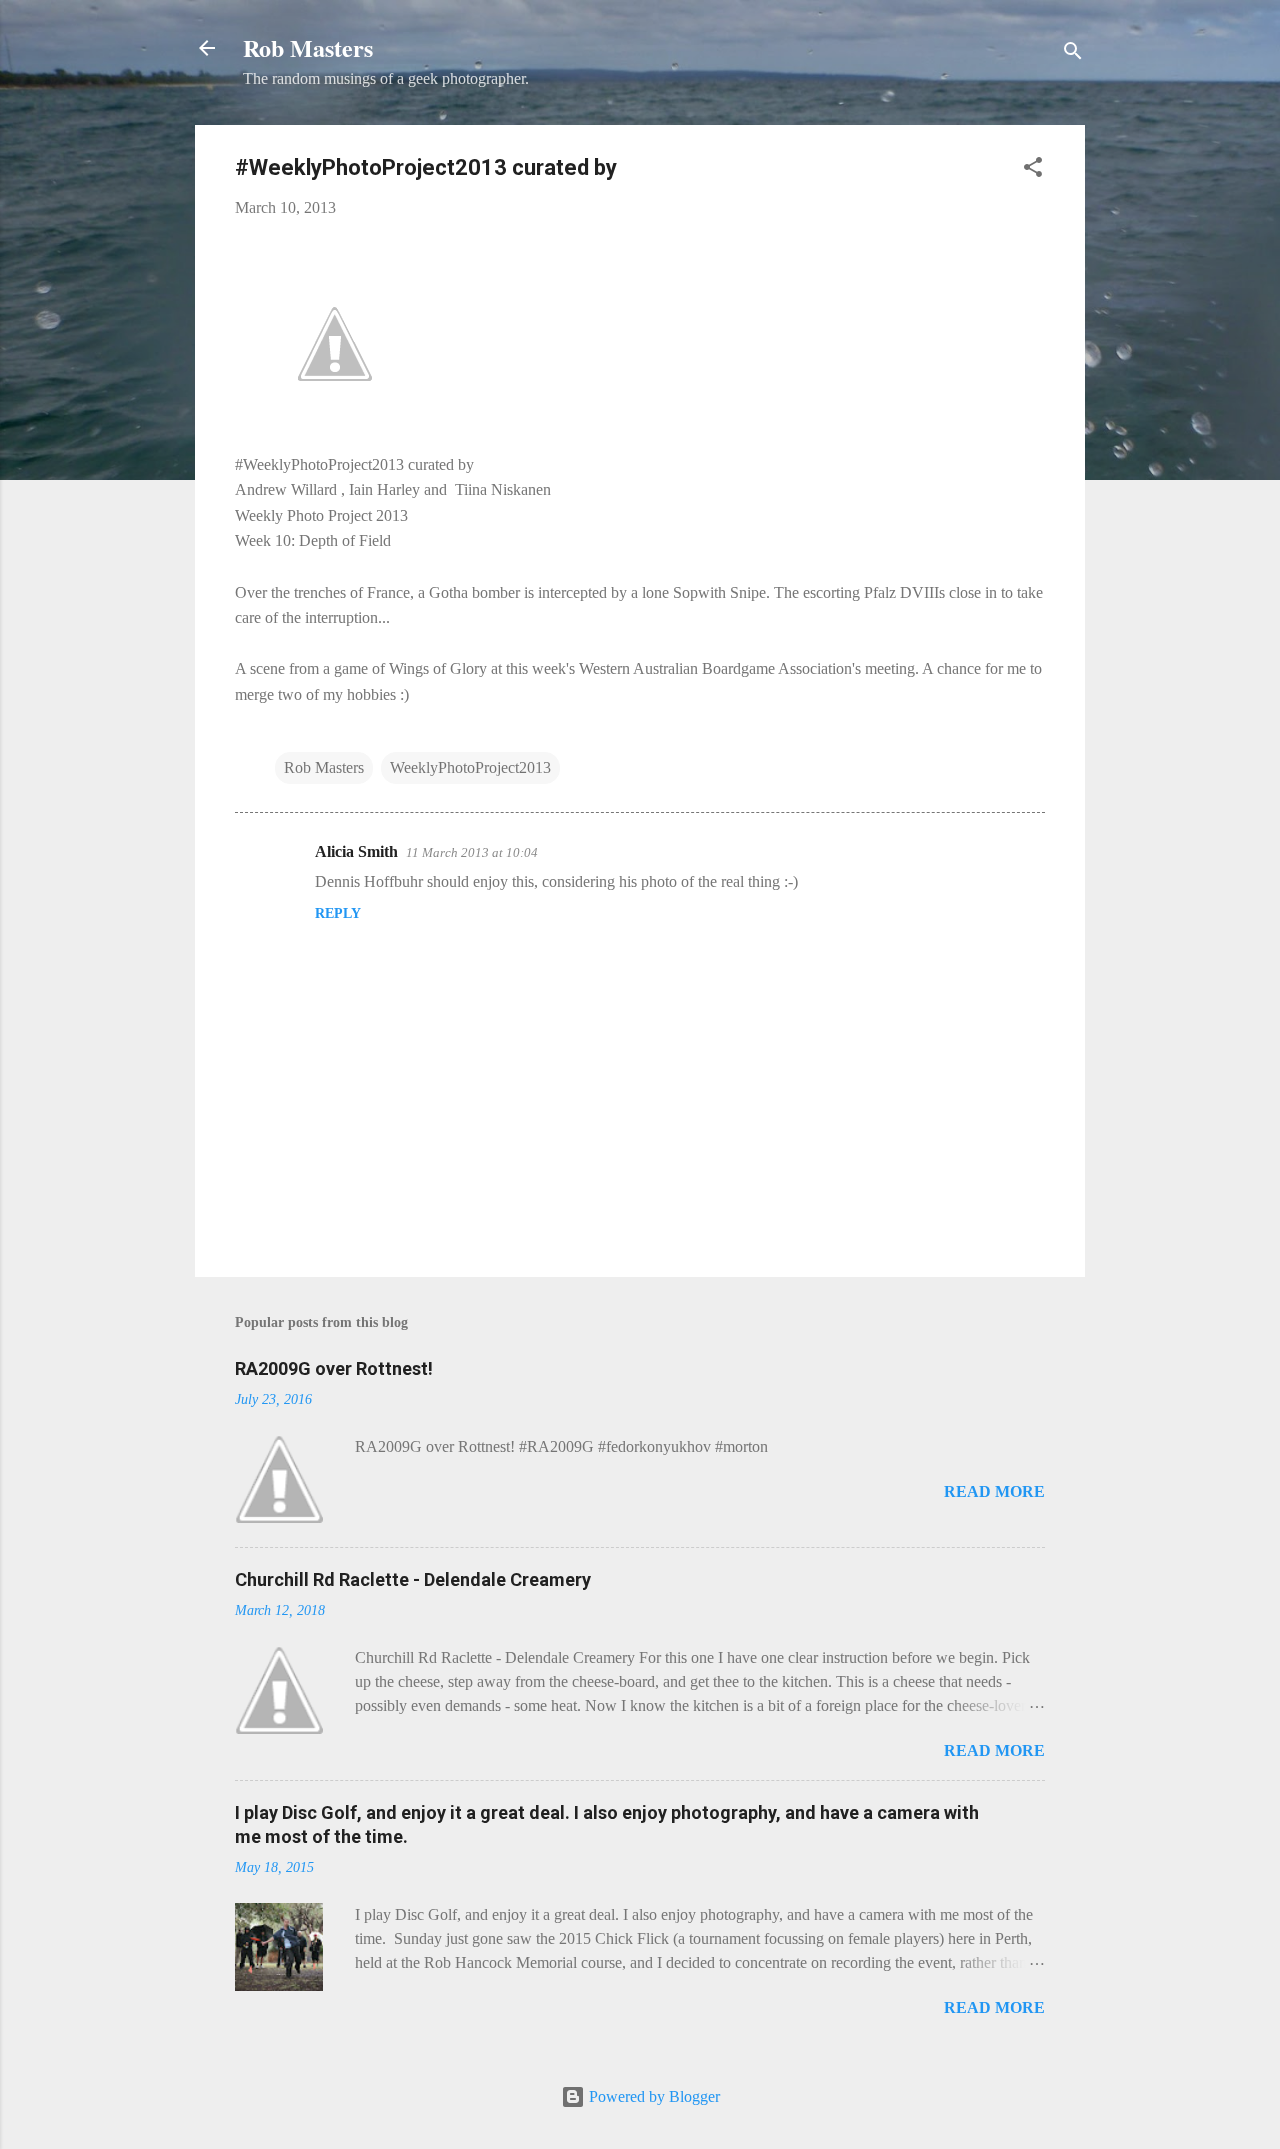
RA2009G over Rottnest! (334, 1368)
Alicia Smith (356, 851)
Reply (338, 913)
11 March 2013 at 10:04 (472, 852)
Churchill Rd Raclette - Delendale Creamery (413, 1579)
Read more (994, 1491)
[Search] (1073, 54)
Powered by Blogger (652, 2096)
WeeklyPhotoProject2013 (470, 767)
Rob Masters (308, 47)
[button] (1033, 170)
